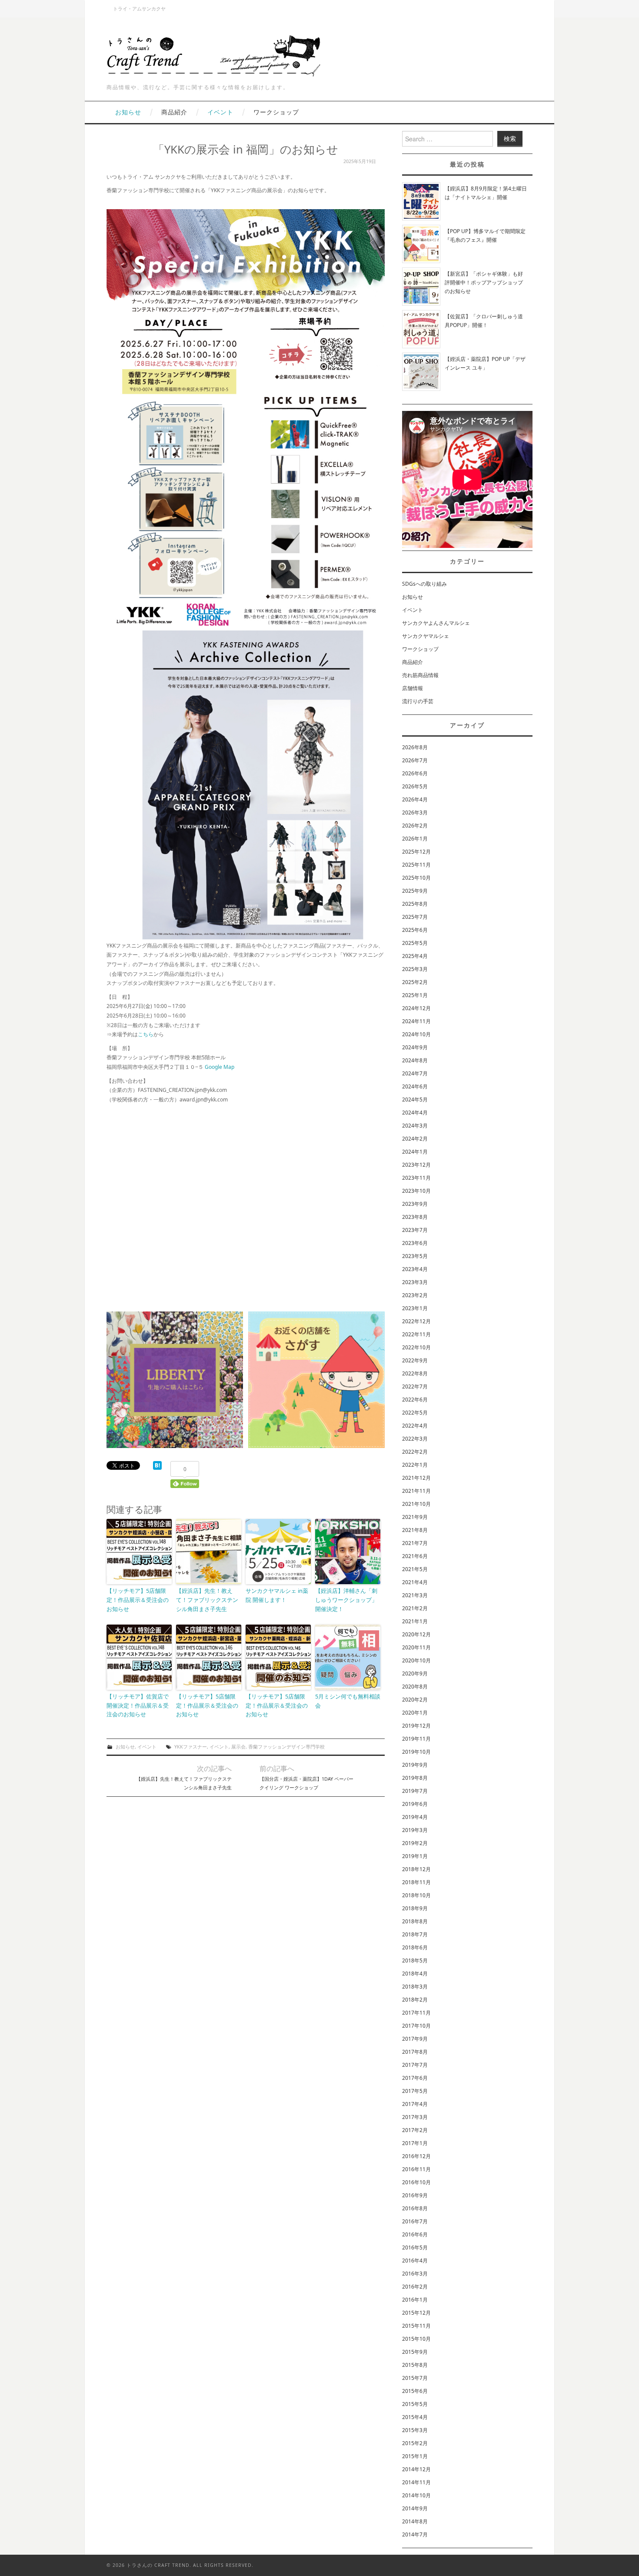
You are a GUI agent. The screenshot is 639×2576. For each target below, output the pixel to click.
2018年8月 (415, 1921)
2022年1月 (415, 1465)
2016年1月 (415, 2300)
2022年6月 (415, 1400)
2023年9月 (415, 1204)
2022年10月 (416, 1347)
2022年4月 (415, 1426)
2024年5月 (415, 1099)
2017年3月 (415, 2117)
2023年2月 (415, 1295)
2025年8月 (415, 904)
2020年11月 (416, 1647)
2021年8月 (415, 1530)
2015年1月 (415, 2456)
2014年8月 (415, 2521)
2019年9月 (415, 1765)
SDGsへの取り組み (424, 584)
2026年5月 (415, 786)
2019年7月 (415, 1791)
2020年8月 (415, 1687)
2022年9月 (415, 1360)
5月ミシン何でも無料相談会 (348, 1701)
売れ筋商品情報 (420, 675)
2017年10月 (416, 2026)
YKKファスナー (191, 1747)
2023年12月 (416, 1165)
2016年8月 (415, 2208)
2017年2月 (415, 2130)
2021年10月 (416, 1504)
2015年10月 (416, 2339)
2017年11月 (416, 2013)
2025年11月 (416, 865)
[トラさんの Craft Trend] (215, 54)
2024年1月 (415, 1152)
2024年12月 (416, 1008)
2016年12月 (416, 2156)
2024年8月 (415, 1060)
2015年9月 (415, 2352)
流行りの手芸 (418, 701)
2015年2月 (415, 2443)
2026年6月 (415, 773)
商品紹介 (174, 112)
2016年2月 (415, 2287)
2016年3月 (415, 2274)
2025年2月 (415, 982)
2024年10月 (416, 1034)
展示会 (238, 1747)
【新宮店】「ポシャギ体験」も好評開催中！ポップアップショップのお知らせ (484, 282)
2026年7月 (415, 760)
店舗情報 (413, 688)
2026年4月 (415, 799)
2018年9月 (415, 1908)
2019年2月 (415, 1843)
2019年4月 (415, 1817)
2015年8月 (415, 2365)
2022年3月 (415, 1439)
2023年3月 (415, 1282)
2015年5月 (415, 2404)
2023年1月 (415, 1308)
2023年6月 (415, 1243)
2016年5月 (415, 2247)
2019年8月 (415, 1778)
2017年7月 (415, 2065)
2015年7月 (415, 2378)
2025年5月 (415, 943)
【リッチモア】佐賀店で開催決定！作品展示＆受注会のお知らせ (138, 1705)
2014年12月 (416, 2469)
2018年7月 (415, 1934)
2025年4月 (415, 956)
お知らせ (128, 112)
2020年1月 (415, 1713)
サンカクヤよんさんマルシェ (436, 623)
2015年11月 (416, 2326)
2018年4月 (415, 1974)
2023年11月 (416, 1178)
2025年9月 (415, 891)
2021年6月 (415, 1556)
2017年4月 (415, 2104)
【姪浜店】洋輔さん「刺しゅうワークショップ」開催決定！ (346, 1600)
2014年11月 (416, 2482)
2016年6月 (415, 2234)
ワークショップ (276, 112)
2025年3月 (415, 969)
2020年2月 (415, 1700)
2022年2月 (415, 1452)
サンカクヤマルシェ (426, 636)
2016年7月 (415, 2221)
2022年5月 (415, 1413)
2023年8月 (415, 1217)
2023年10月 (416, 1191)
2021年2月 (415, 1608)
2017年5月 (415, 2091)
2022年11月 (416, 1334)
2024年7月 (415, 1073)
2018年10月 (416, 1895)
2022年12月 (416, 1321)
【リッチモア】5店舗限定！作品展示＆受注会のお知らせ (138, 1600)
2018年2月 (415, 2000)
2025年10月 (416, 878)
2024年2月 (415, 1139)
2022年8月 (415, 1373)
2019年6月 (415, 1804)
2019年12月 (416, 1726)
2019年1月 (415, 1856)
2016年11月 (416, 2169)
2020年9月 (415, 1673)
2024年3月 (415, 1126)
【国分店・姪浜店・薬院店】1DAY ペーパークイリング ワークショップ (306, 1783)
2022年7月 (415, 1386)
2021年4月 (415, 1582)
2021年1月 (415, 1621)
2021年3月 (415, 1595)
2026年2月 (415, 826)
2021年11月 (416, 1491)
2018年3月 (415, 1987)
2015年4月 (415, 2417)
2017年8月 (415, 2052)
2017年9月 (415, 2039)
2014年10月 (416, 2495)
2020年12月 (416, 1634)
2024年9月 (415, 1047)
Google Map (220, 1067)
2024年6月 (415, 1086)
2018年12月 (416, 1869)
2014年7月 (415, 2534)
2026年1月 (415, 839)
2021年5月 (415, 1569)
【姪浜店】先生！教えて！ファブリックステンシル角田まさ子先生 (207, 1600)
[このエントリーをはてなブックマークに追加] (157, 1465)
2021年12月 (416, 1478)
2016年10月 (416, 2182)
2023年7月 (415, 1230)
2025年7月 (415, 917)
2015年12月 (416, 2313)
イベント (220, 112)
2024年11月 (416, 1021)
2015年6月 (415, 2391)
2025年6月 (415, 930)
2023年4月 (415, 1269)
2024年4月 (415, 1113)
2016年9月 (415, 2195)
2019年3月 (415, 1830)
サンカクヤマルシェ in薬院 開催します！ (277, 1595)
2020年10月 (416, 1660)
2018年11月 (416, 1882)
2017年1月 (415, 2143)
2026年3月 (415, 813)
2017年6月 (415, 2078)
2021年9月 (415, 1517)
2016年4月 (415, 2261)
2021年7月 (415, 1543)
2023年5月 (415, 1256)
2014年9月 (415, 2508)
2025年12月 (416, 852)
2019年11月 (416, 1739)
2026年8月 (415, 747)
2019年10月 (416, 1752)
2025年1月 (415, 995)
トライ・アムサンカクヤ (139, 8)
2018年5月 (415, 1960)
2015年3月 (415, 2430)
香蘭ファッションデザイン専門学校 (286, 1747)
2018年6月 (415, 1947)
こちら (146, 1034)
